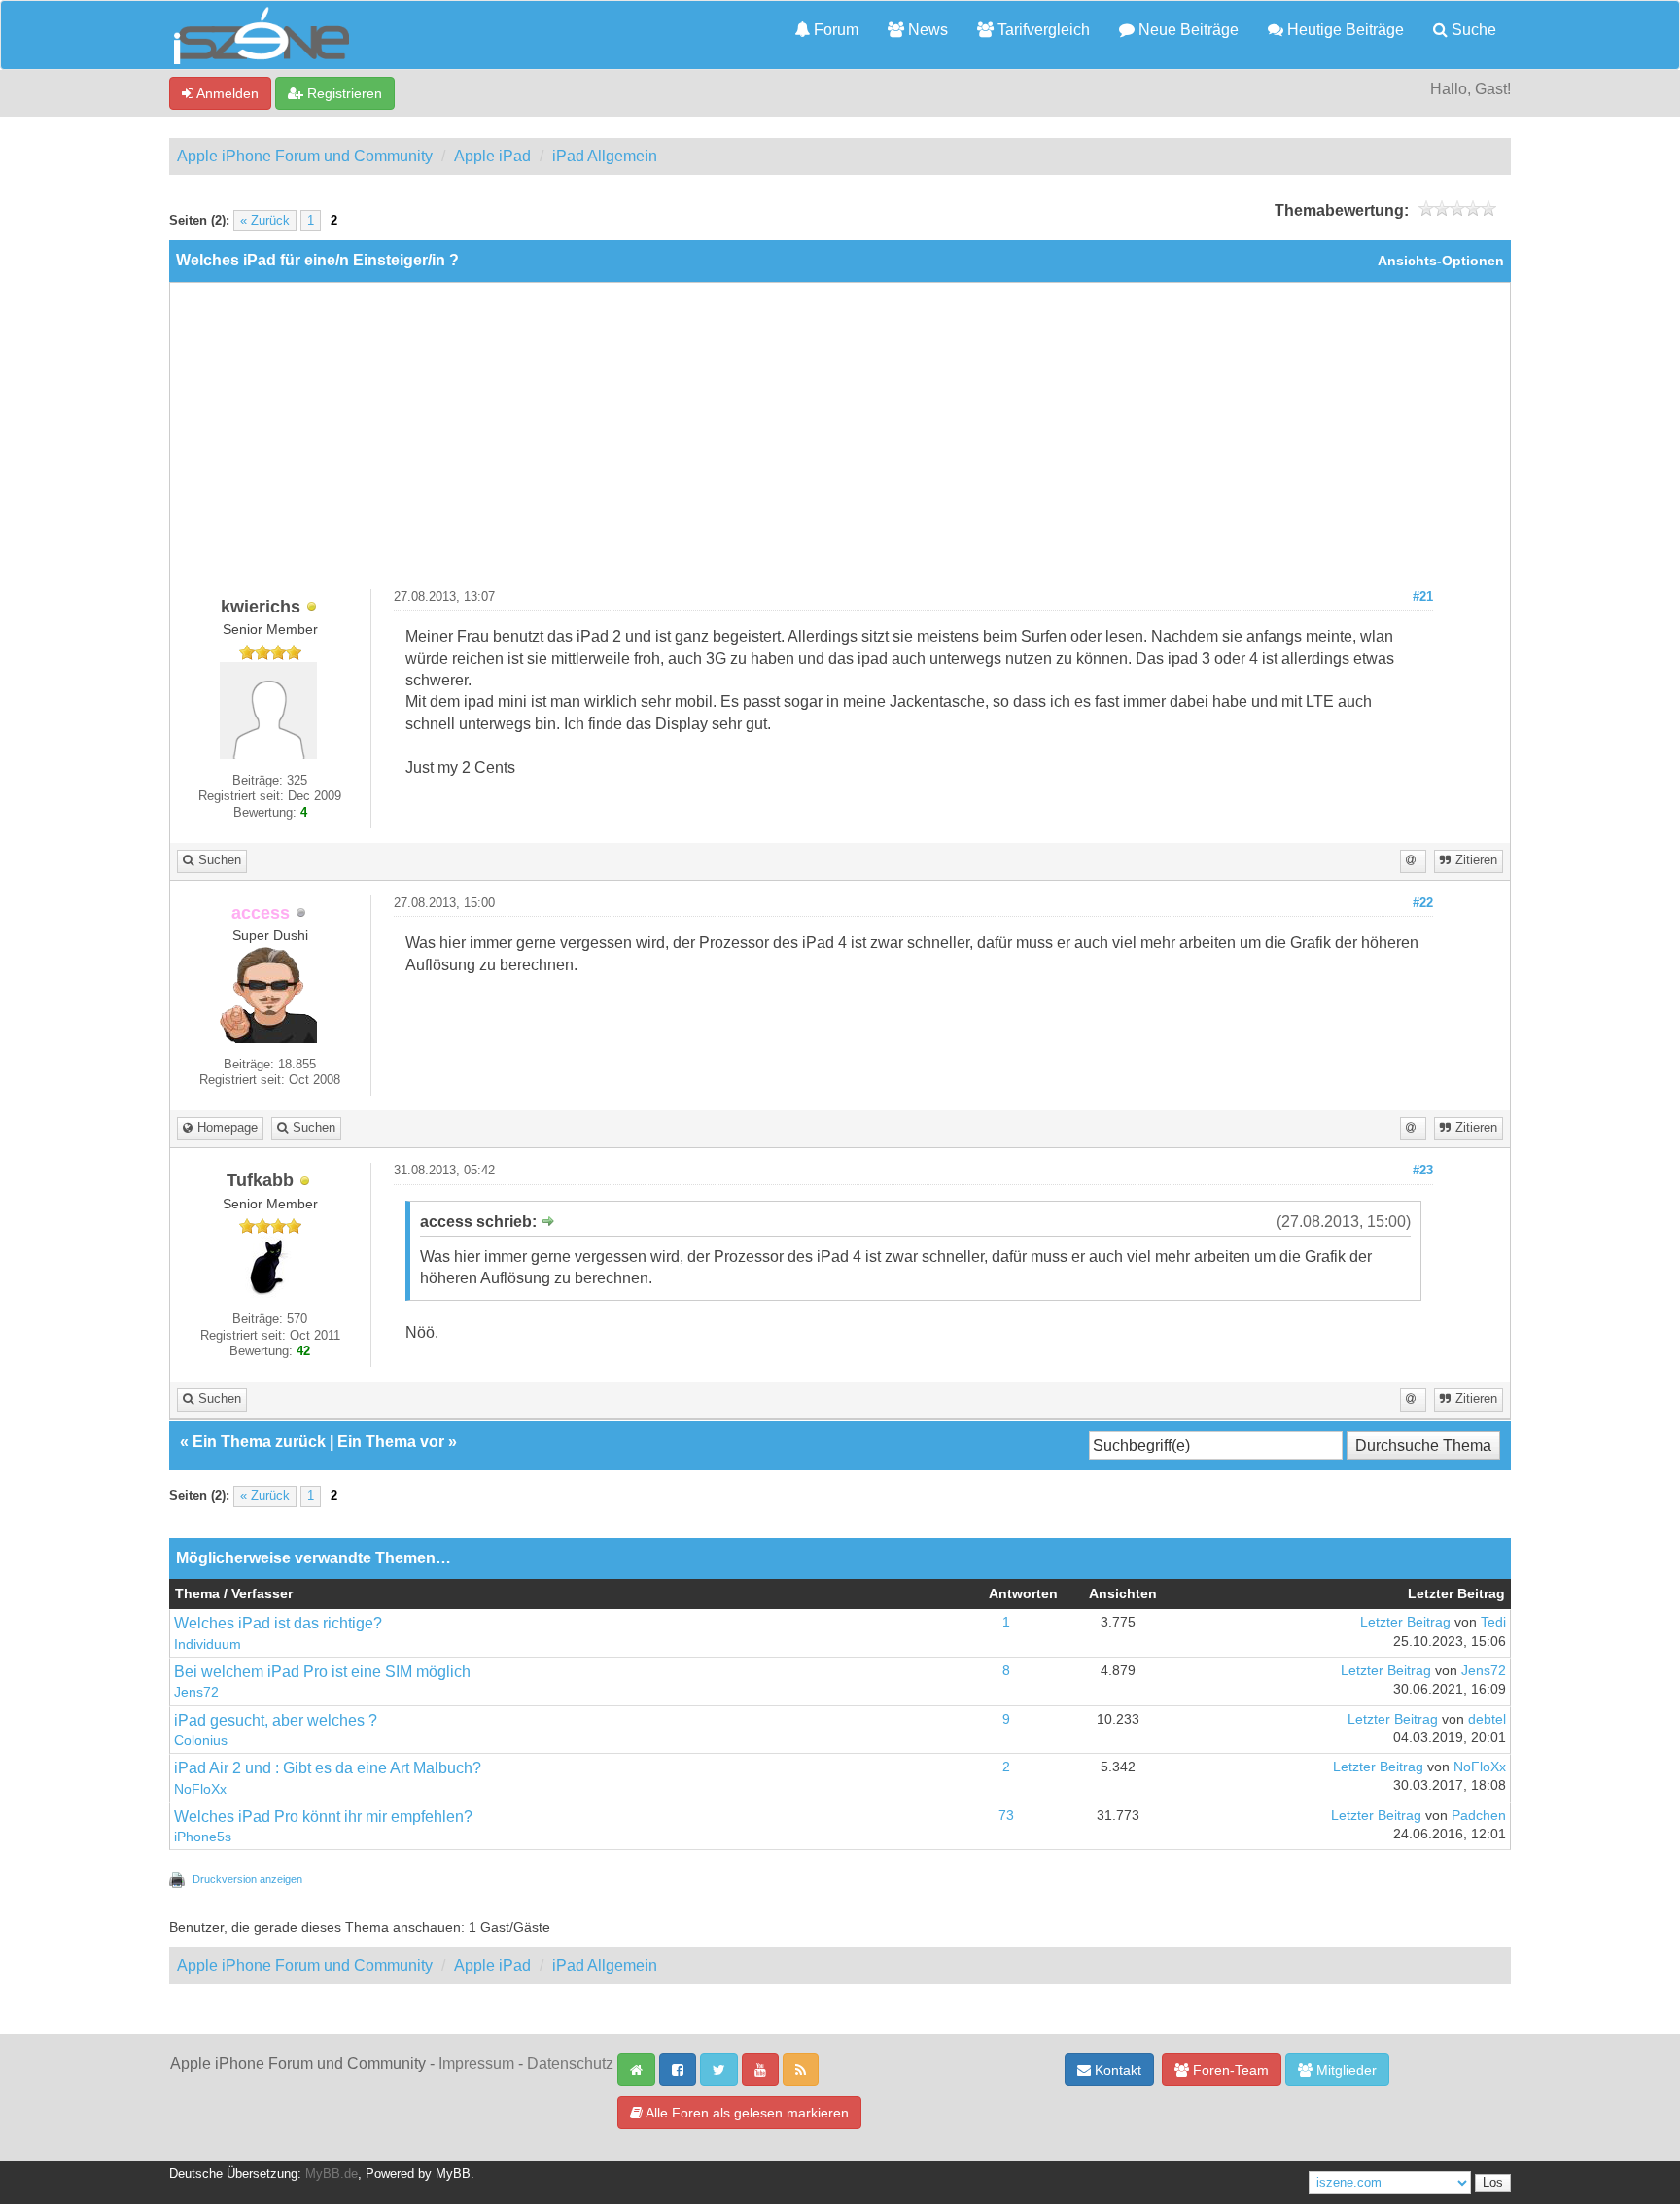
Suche (1472, 30)
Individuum (208, 1644)
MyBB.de (332, 2174)
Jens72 (196, 1692)
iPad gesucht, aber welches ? (276, 1720)
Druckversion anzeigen (247, 1879)
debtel (1487, 1719)
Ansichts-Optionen (1441, 261)
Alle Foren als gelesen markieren (746, 2113)
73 (1006, 1816)
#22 (1423, 903)
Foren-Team (1229, 2070)
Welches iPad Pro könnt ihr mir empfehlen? (323, 1817)
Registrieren (343, 93)
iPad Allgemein (605, 156)
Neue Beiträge (1187, 30)
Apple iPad (492, 156)
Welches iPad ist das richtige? (278, 1623)
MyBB (453, 2174)
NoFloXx (200, 1789)
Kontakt (1116, 2070)
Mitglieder (1345, 2070)
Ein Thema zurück (259, 1441)
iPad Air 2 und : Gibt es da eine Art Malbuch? (328, 1768)
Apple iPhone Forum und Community (305, 156)
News (926, 30)
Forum (834, 30)
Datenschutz (570, 2064)
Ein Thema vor (391, 1441)
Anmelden (226, 93)
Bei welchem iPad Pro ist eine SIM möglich (322, 1672)
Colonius (201, 1741)
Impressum (476, 2064)
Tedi (1493, 1622)
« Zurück (265, 221)
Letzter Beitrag (1405, 1622)
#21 (1423, 597)
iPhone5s (203, 1837)
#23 (1423, 1171)
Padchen (1479, 1816)
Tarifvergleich (1042, 30)
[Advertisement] (840, 443)
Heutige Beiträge (1344, 30)
